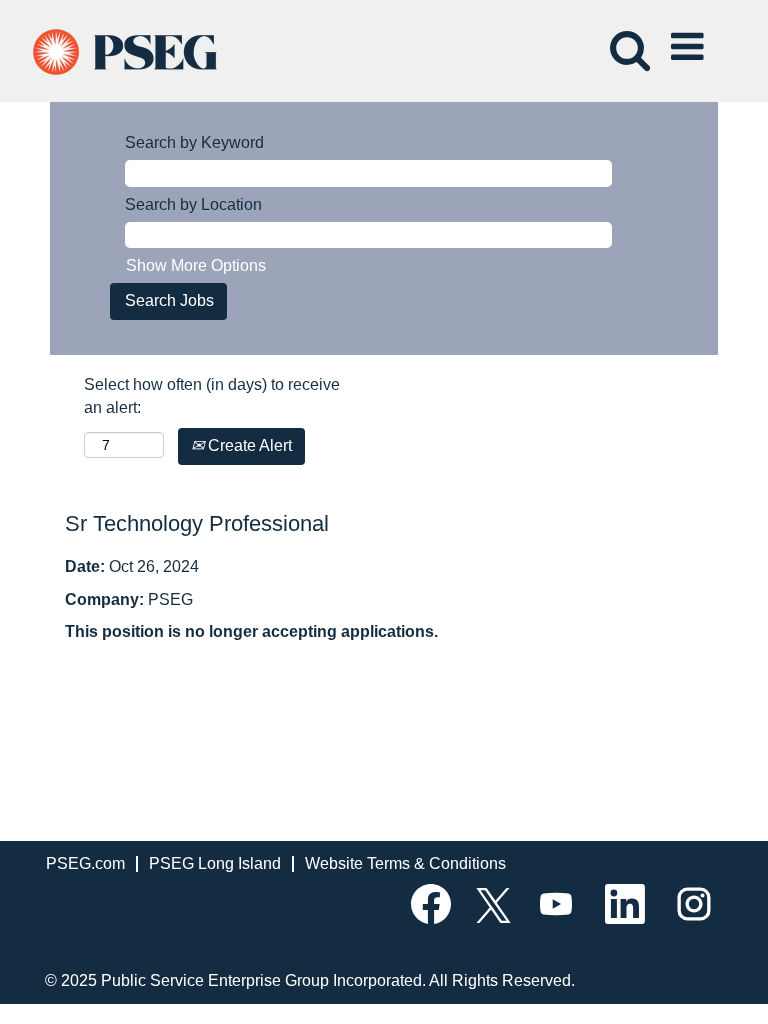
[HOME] (142, 49)
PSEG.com (85, 863)
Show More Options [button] (196, 265)
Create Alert (248, 445)
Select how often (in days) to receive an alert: (212, 396)
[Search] (626, 39)
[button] (691, 40)
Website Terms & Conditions (405, 863)
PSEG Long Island (215, 863)
